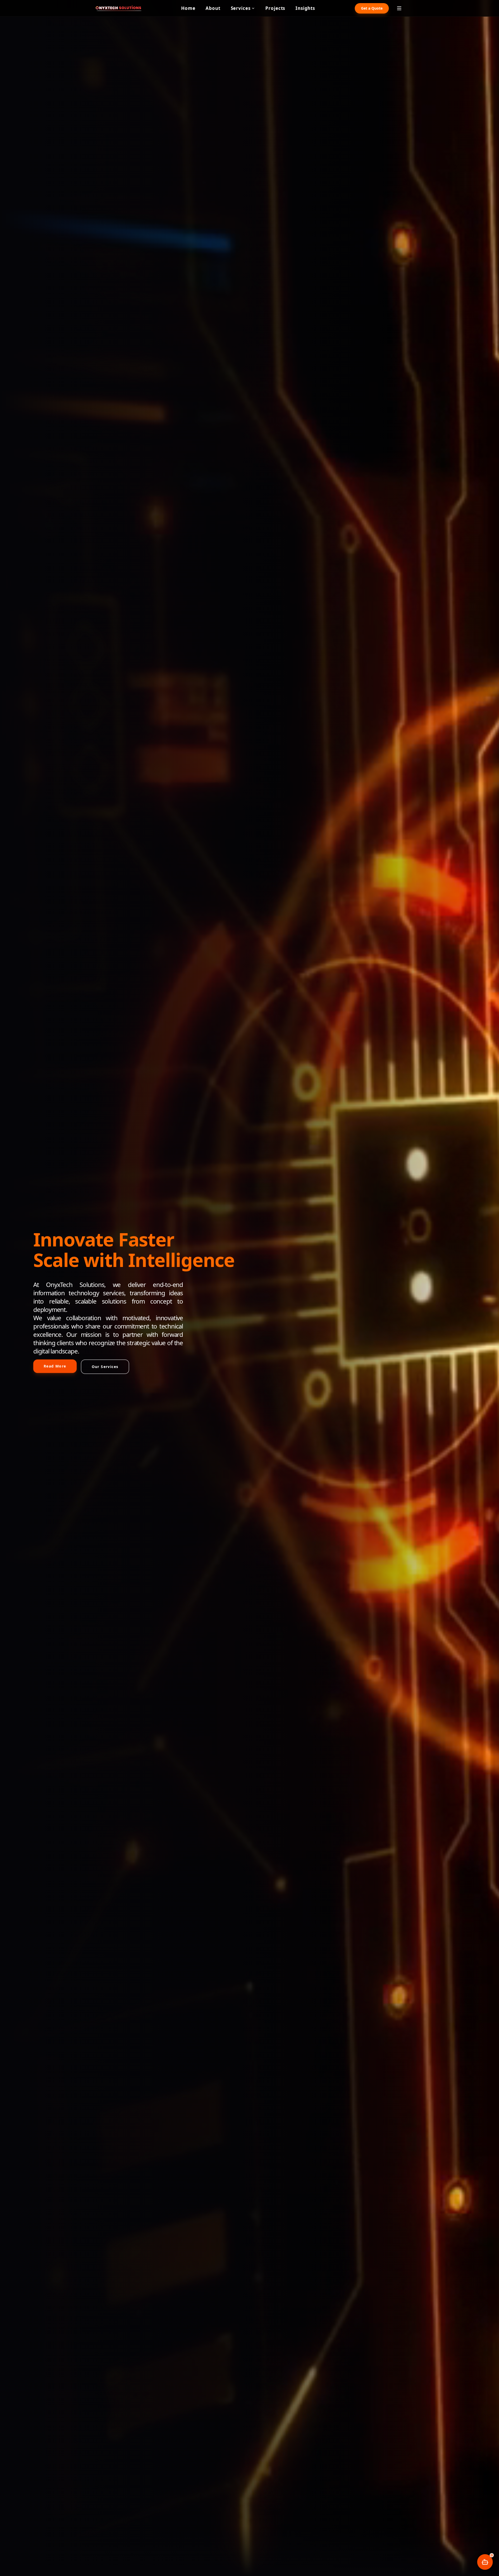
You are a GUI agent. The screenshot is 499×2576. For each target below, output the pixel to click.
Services (241, 8)
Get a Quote (372, 8)
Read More (55, 1366)
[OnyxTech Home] (119, 8)
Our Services (105, 1367)
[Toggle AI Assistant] (485, 2562)
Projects (275, 8)
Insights (305, 8)
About (213, 8)
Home (188, 8)
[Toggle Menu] (399, 8)
